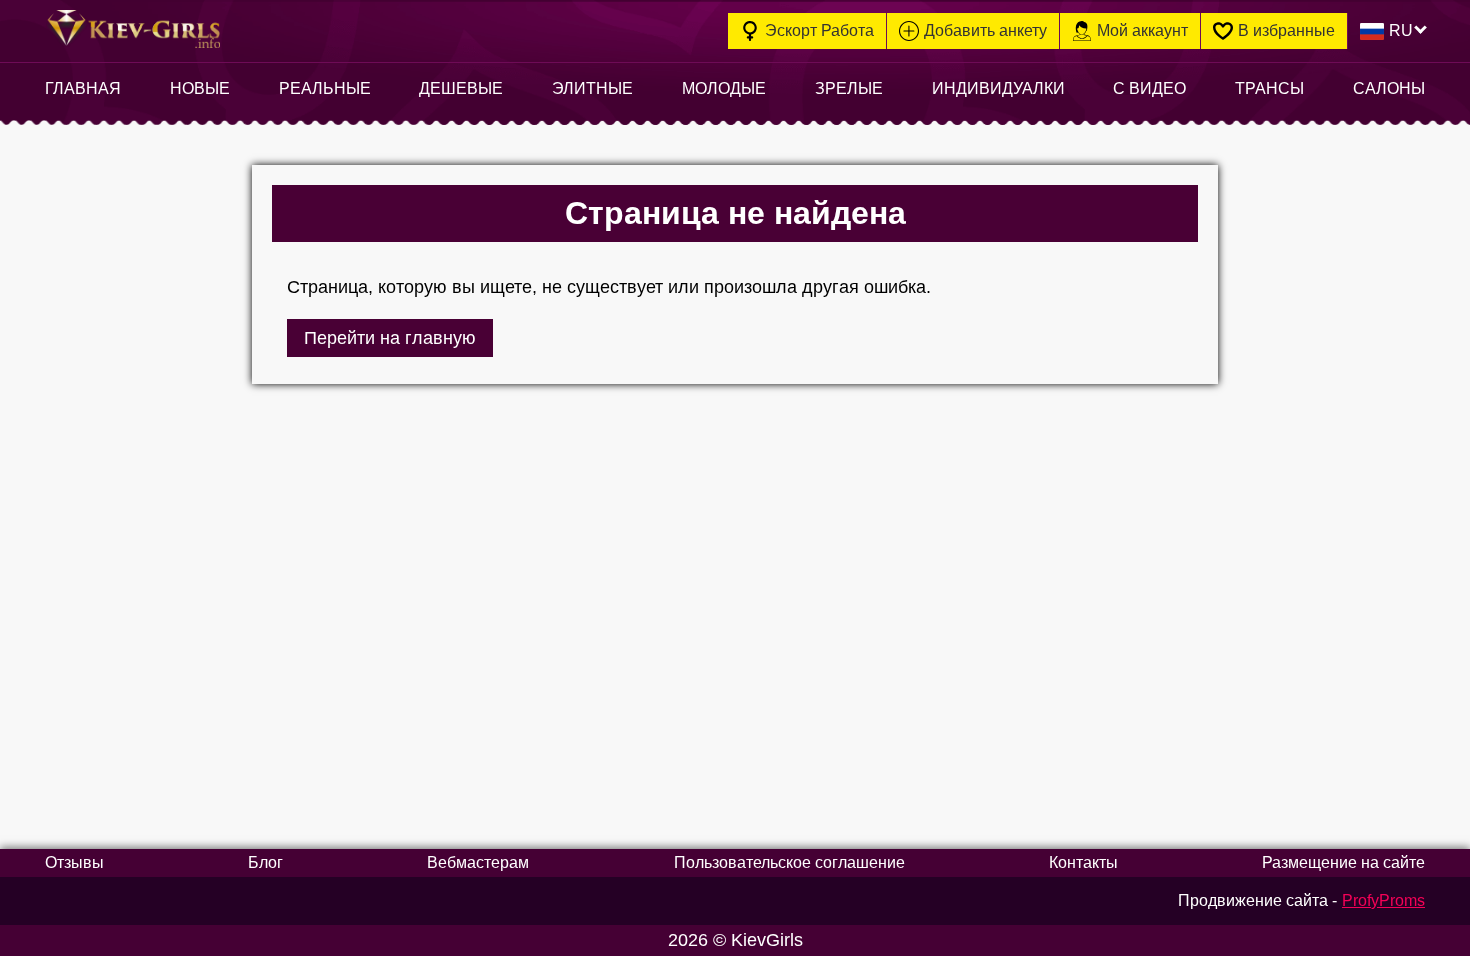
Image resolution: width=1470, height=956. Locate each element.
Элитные (592, 88)
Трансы (1269, 88)
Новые (200, 88)
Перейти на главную (390, 338)
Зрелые (849, 88)
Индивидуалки (998, 88)
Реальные (325, 88)
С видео (1149, 88)
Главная (83, 88)
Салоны (1389, 88)
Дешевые (461, 88)
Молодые (724, 88)
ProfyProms (1383, 900)
